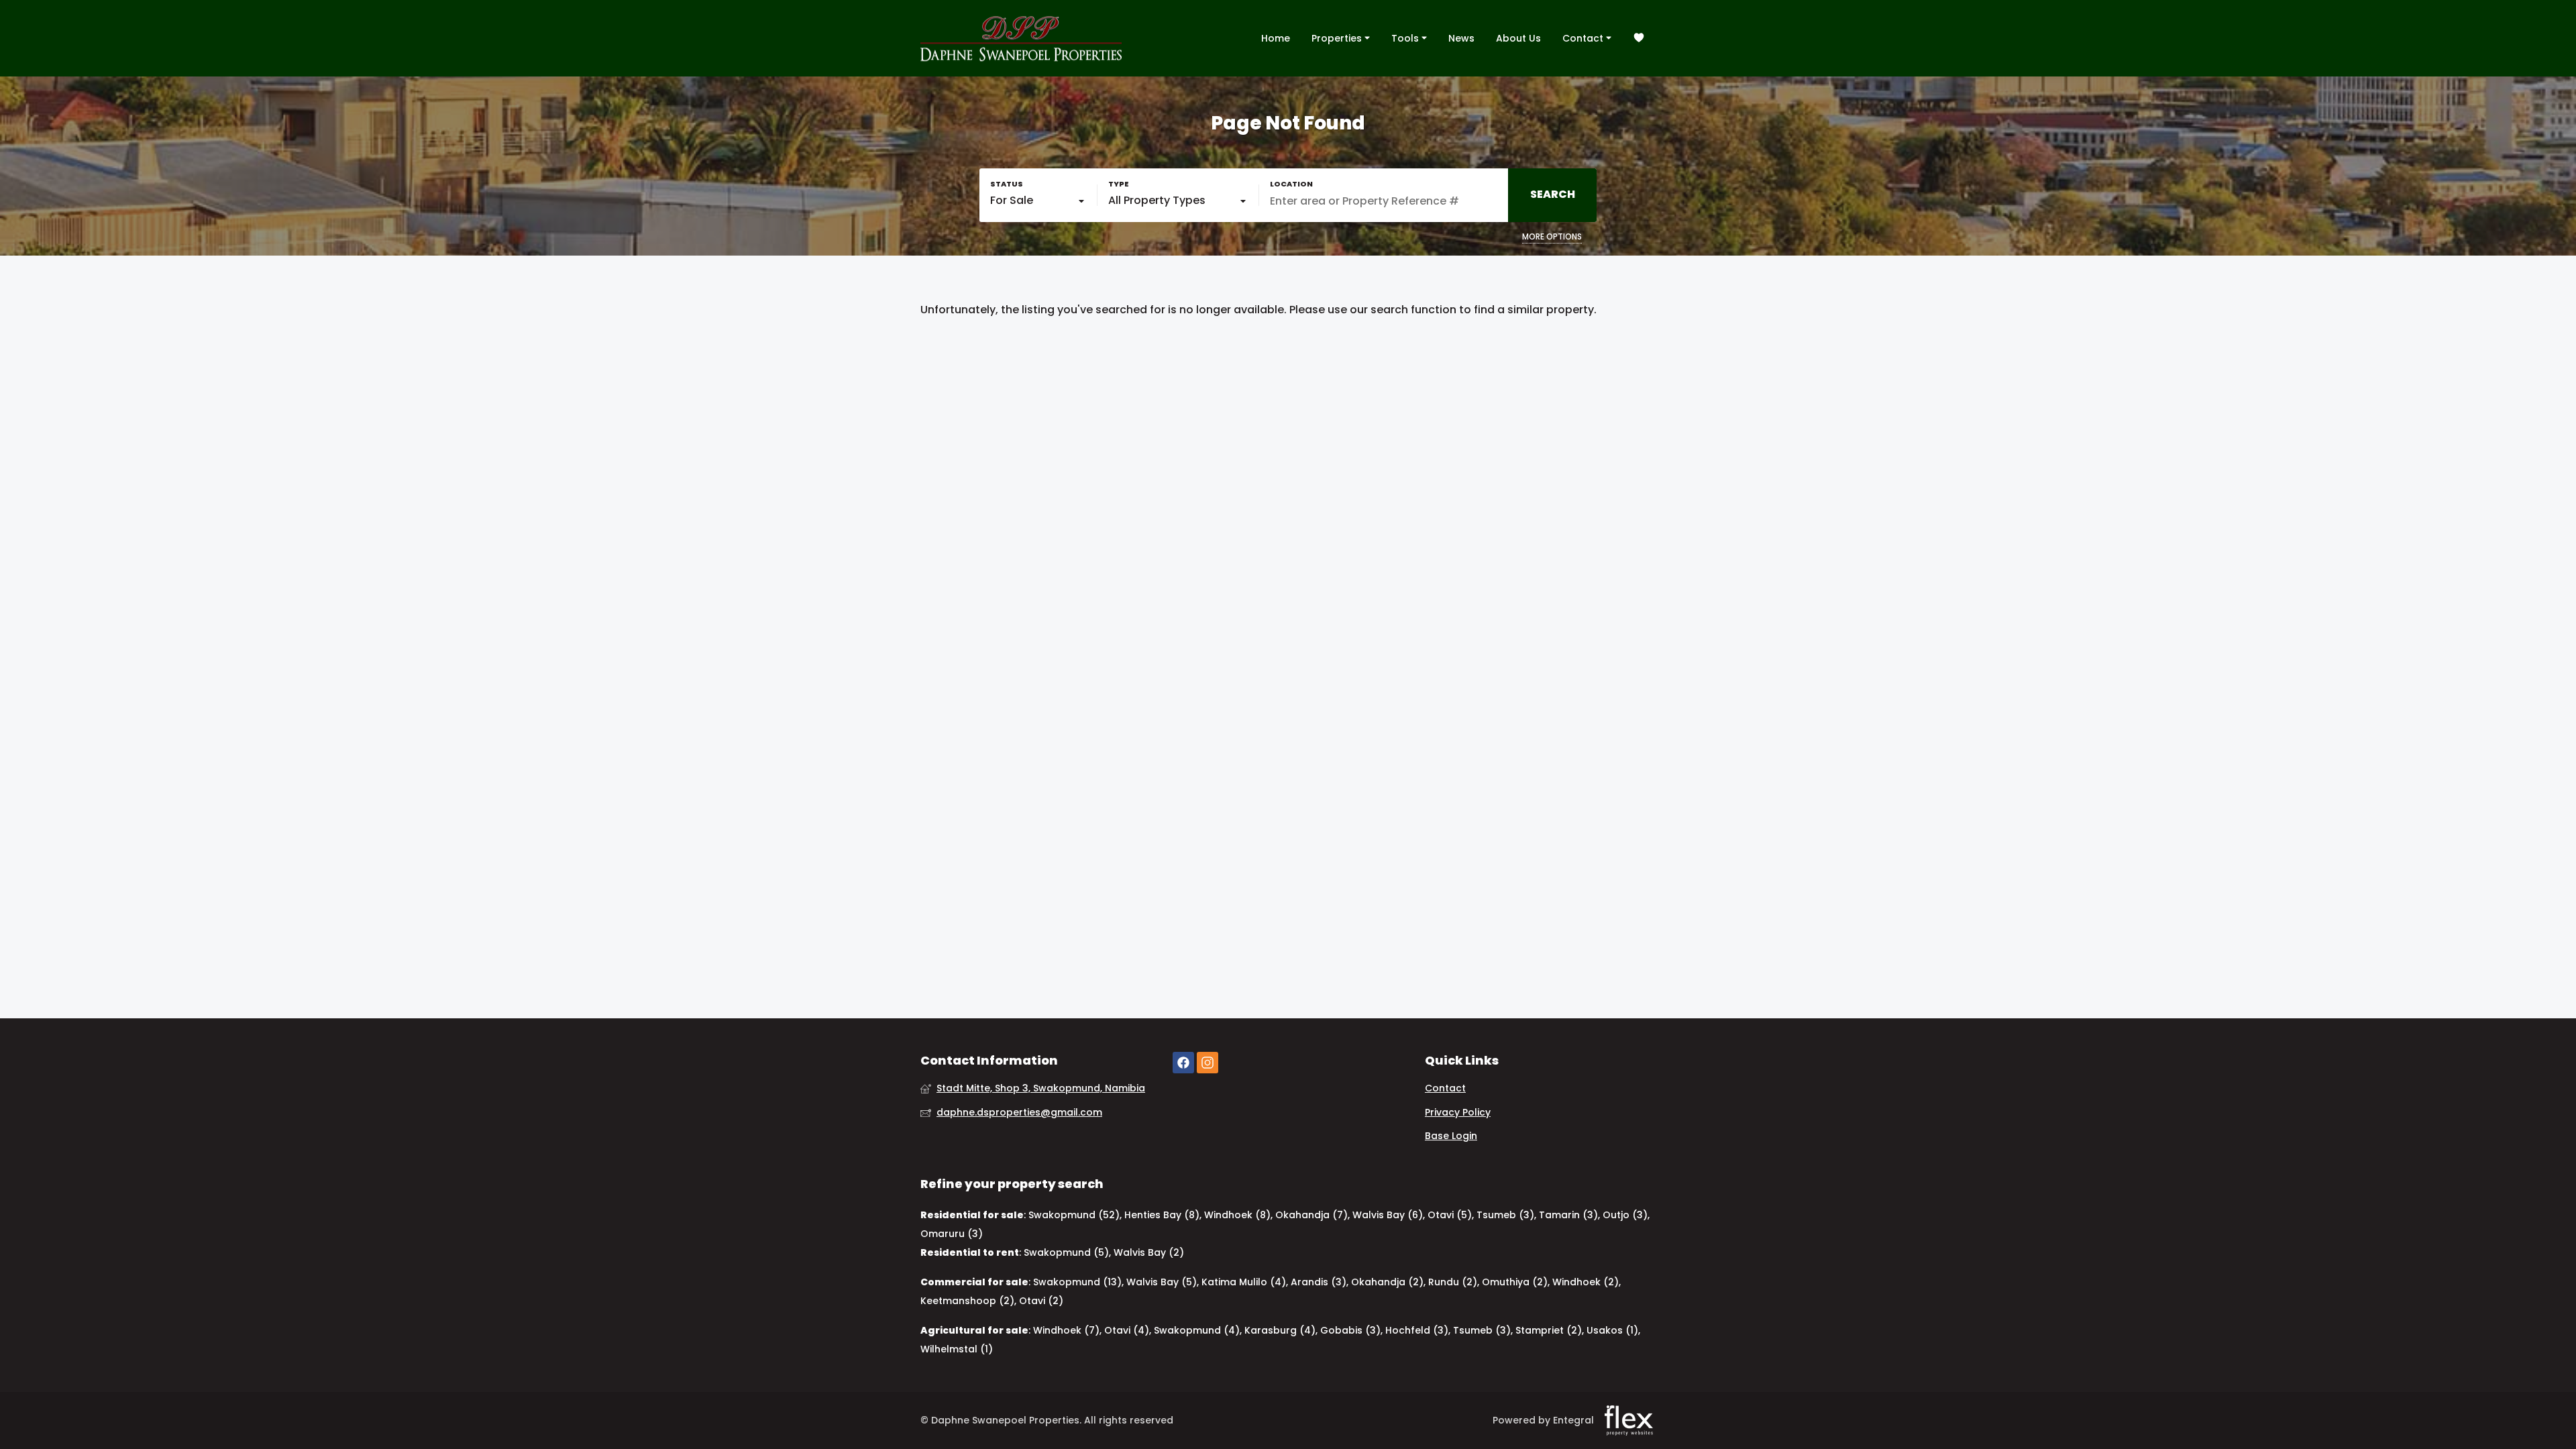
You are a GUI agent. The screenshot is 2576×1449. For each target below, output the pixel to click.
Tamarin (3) (1568, 1215)
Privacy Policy (1458, 1113)
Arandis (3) (1319, 1282)
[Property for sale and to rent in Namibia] (1021, 38)
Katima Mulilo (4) (1244, 1282)
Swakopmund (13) (1077, 1282)
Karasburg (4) (1280, 1330)
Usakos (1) (1612, 1330)
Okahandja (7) (1311, 1215)
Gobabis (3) (1350, 1330)
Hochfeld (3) (1417, 1330)
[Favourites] (1639, 39)
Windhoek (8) (1237, 1215)
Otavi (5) (1450, 1215)
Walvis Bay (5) (1162, 1282)
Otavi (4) (1127, 1330)
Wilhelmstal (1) (957, 1349)
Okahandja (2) (1387, 1282)
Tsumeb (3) (1505, 1215)
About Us (1518, 38)
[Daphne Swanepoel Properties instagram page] (1207, 1063)
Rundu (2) (1453, 1282)
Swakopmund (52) (1074, 1215)
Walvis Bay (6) (1388, 1215)
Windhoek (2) (1586, 1282)
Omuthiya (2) (1515, 1282)
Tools (1406, 38)
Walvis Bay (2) (1149, 1252)
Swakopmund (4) (1197, 1330)
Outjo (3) (1625, 1215)
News (1461, 38)
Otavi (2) (1041, 1301)
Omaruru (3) (952, 1234)
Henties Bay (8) (1162, 1215)
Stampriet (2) (1549, 1330)
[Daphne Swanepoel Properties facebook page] (1183, 1063)
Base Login (1451, 1136)
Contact (1584, 38)
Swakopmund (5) (1066, 1252)
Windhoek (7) (1066, 1330)
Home (1276, 38)
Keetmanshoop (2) (967, 1301)
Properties (1338, 38)
